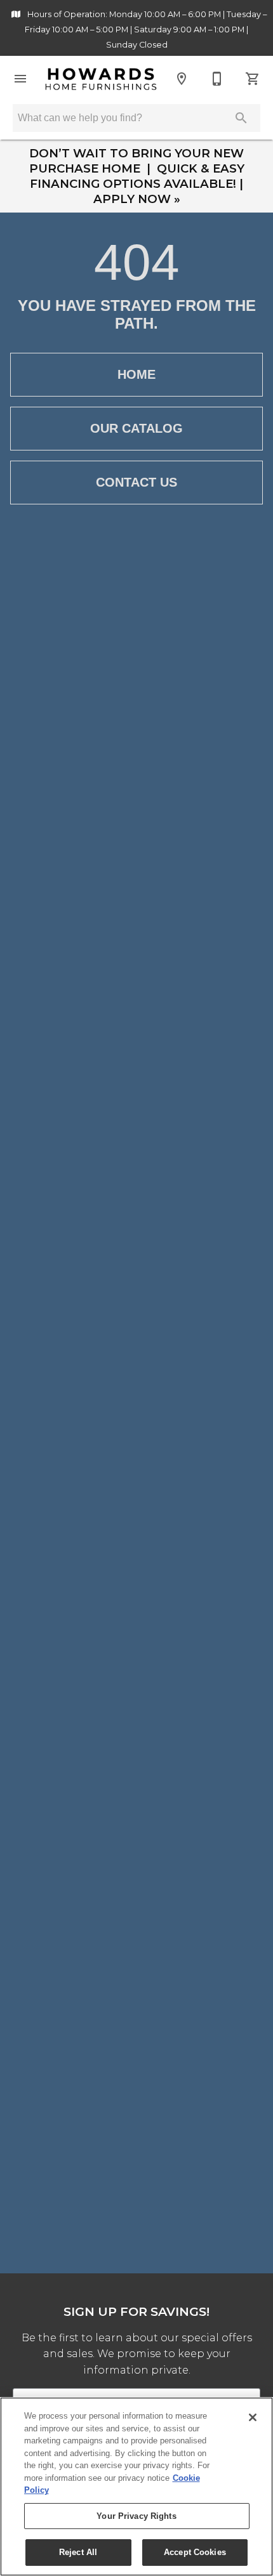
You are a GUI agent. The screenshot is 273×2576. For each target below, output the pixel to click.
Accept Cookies (195, 2552)
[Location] (182, 79)
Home (136, 374)
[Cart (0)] (253, 79)
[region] (136, 2487)
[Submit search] (241, 118)
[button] (20, 79)
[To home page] (101, 79)
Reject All (78, 2552)
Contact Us (136, 482)
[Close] (253, 2417)
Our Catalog (136, 428)
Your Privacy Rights (136, 2516)
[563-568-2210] (217, 79)
